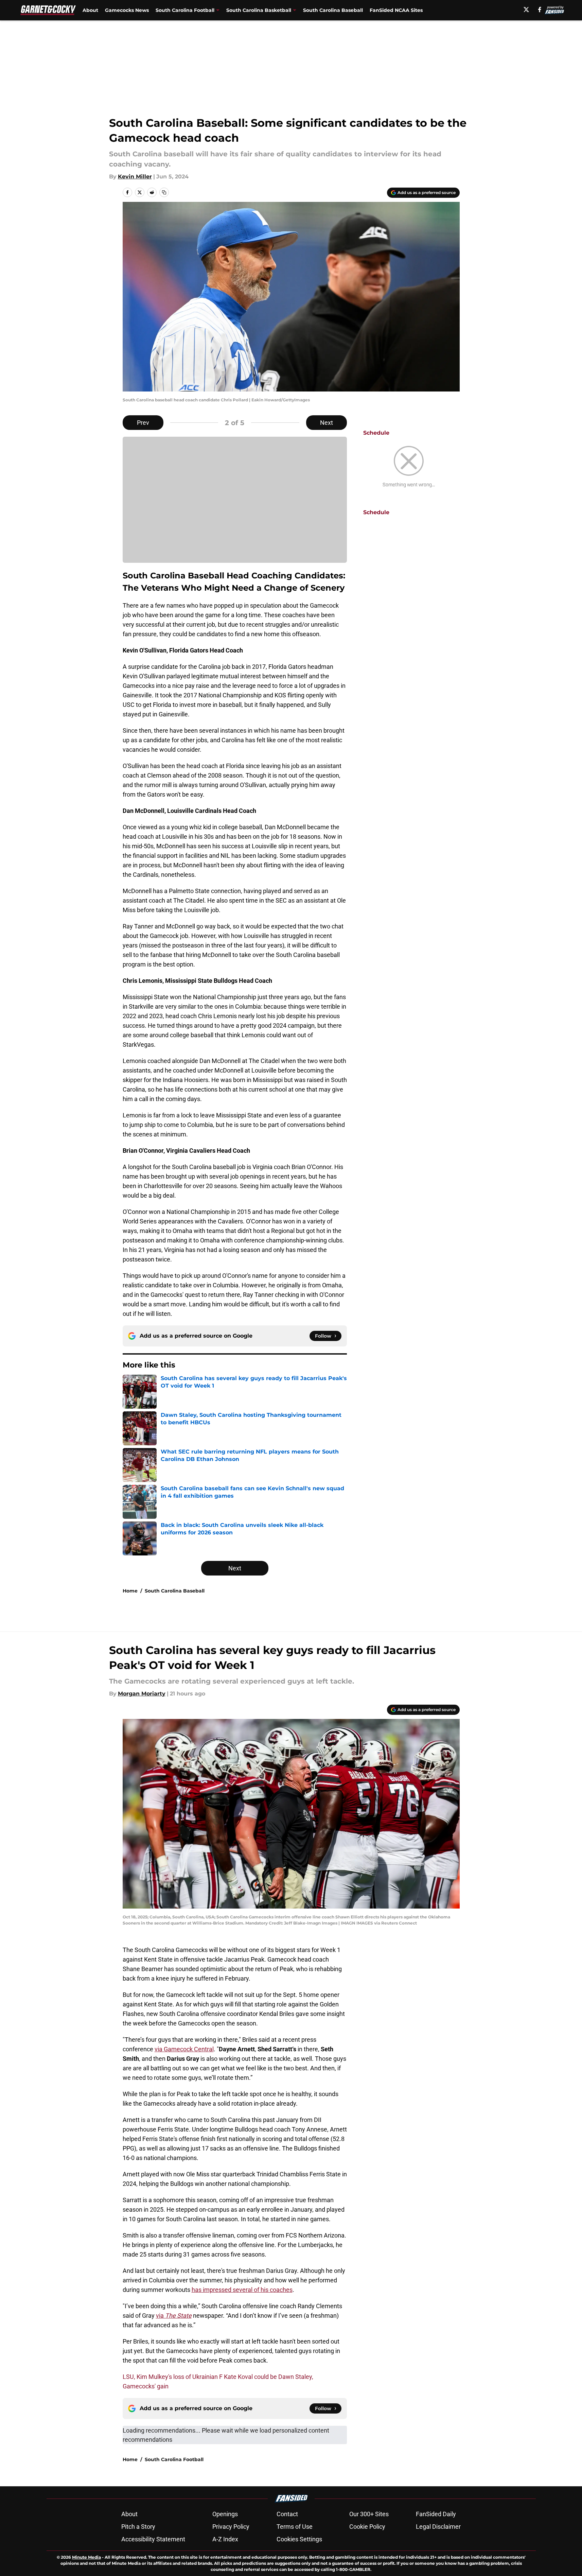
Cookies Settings (299, 2539)
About (90, 10)
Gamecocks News (127, 10)
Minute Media (86, 2557)
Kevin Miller (135, 177)
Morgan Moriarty (142, 1694)
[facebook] (540, 10)
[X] (526, 10)
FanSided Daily (436, 2514)
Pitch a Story (138, 2527)
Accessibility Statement (153, 2539)
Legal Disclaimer (438, 2527)
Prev (143, 423)
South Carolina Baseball (333, 10)
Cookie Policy (367, 2527)
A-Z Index (225, 2539)
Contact (287, 2514)
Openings (225, 2514)
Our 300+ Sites (369, 2514)
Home (130, 1591)
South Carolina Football (174, 2459)
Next (327, 423)
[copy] (164, 192)
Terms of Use (295, 2527)
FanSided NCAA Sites (396, 10)
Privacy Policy (231, 2527)
